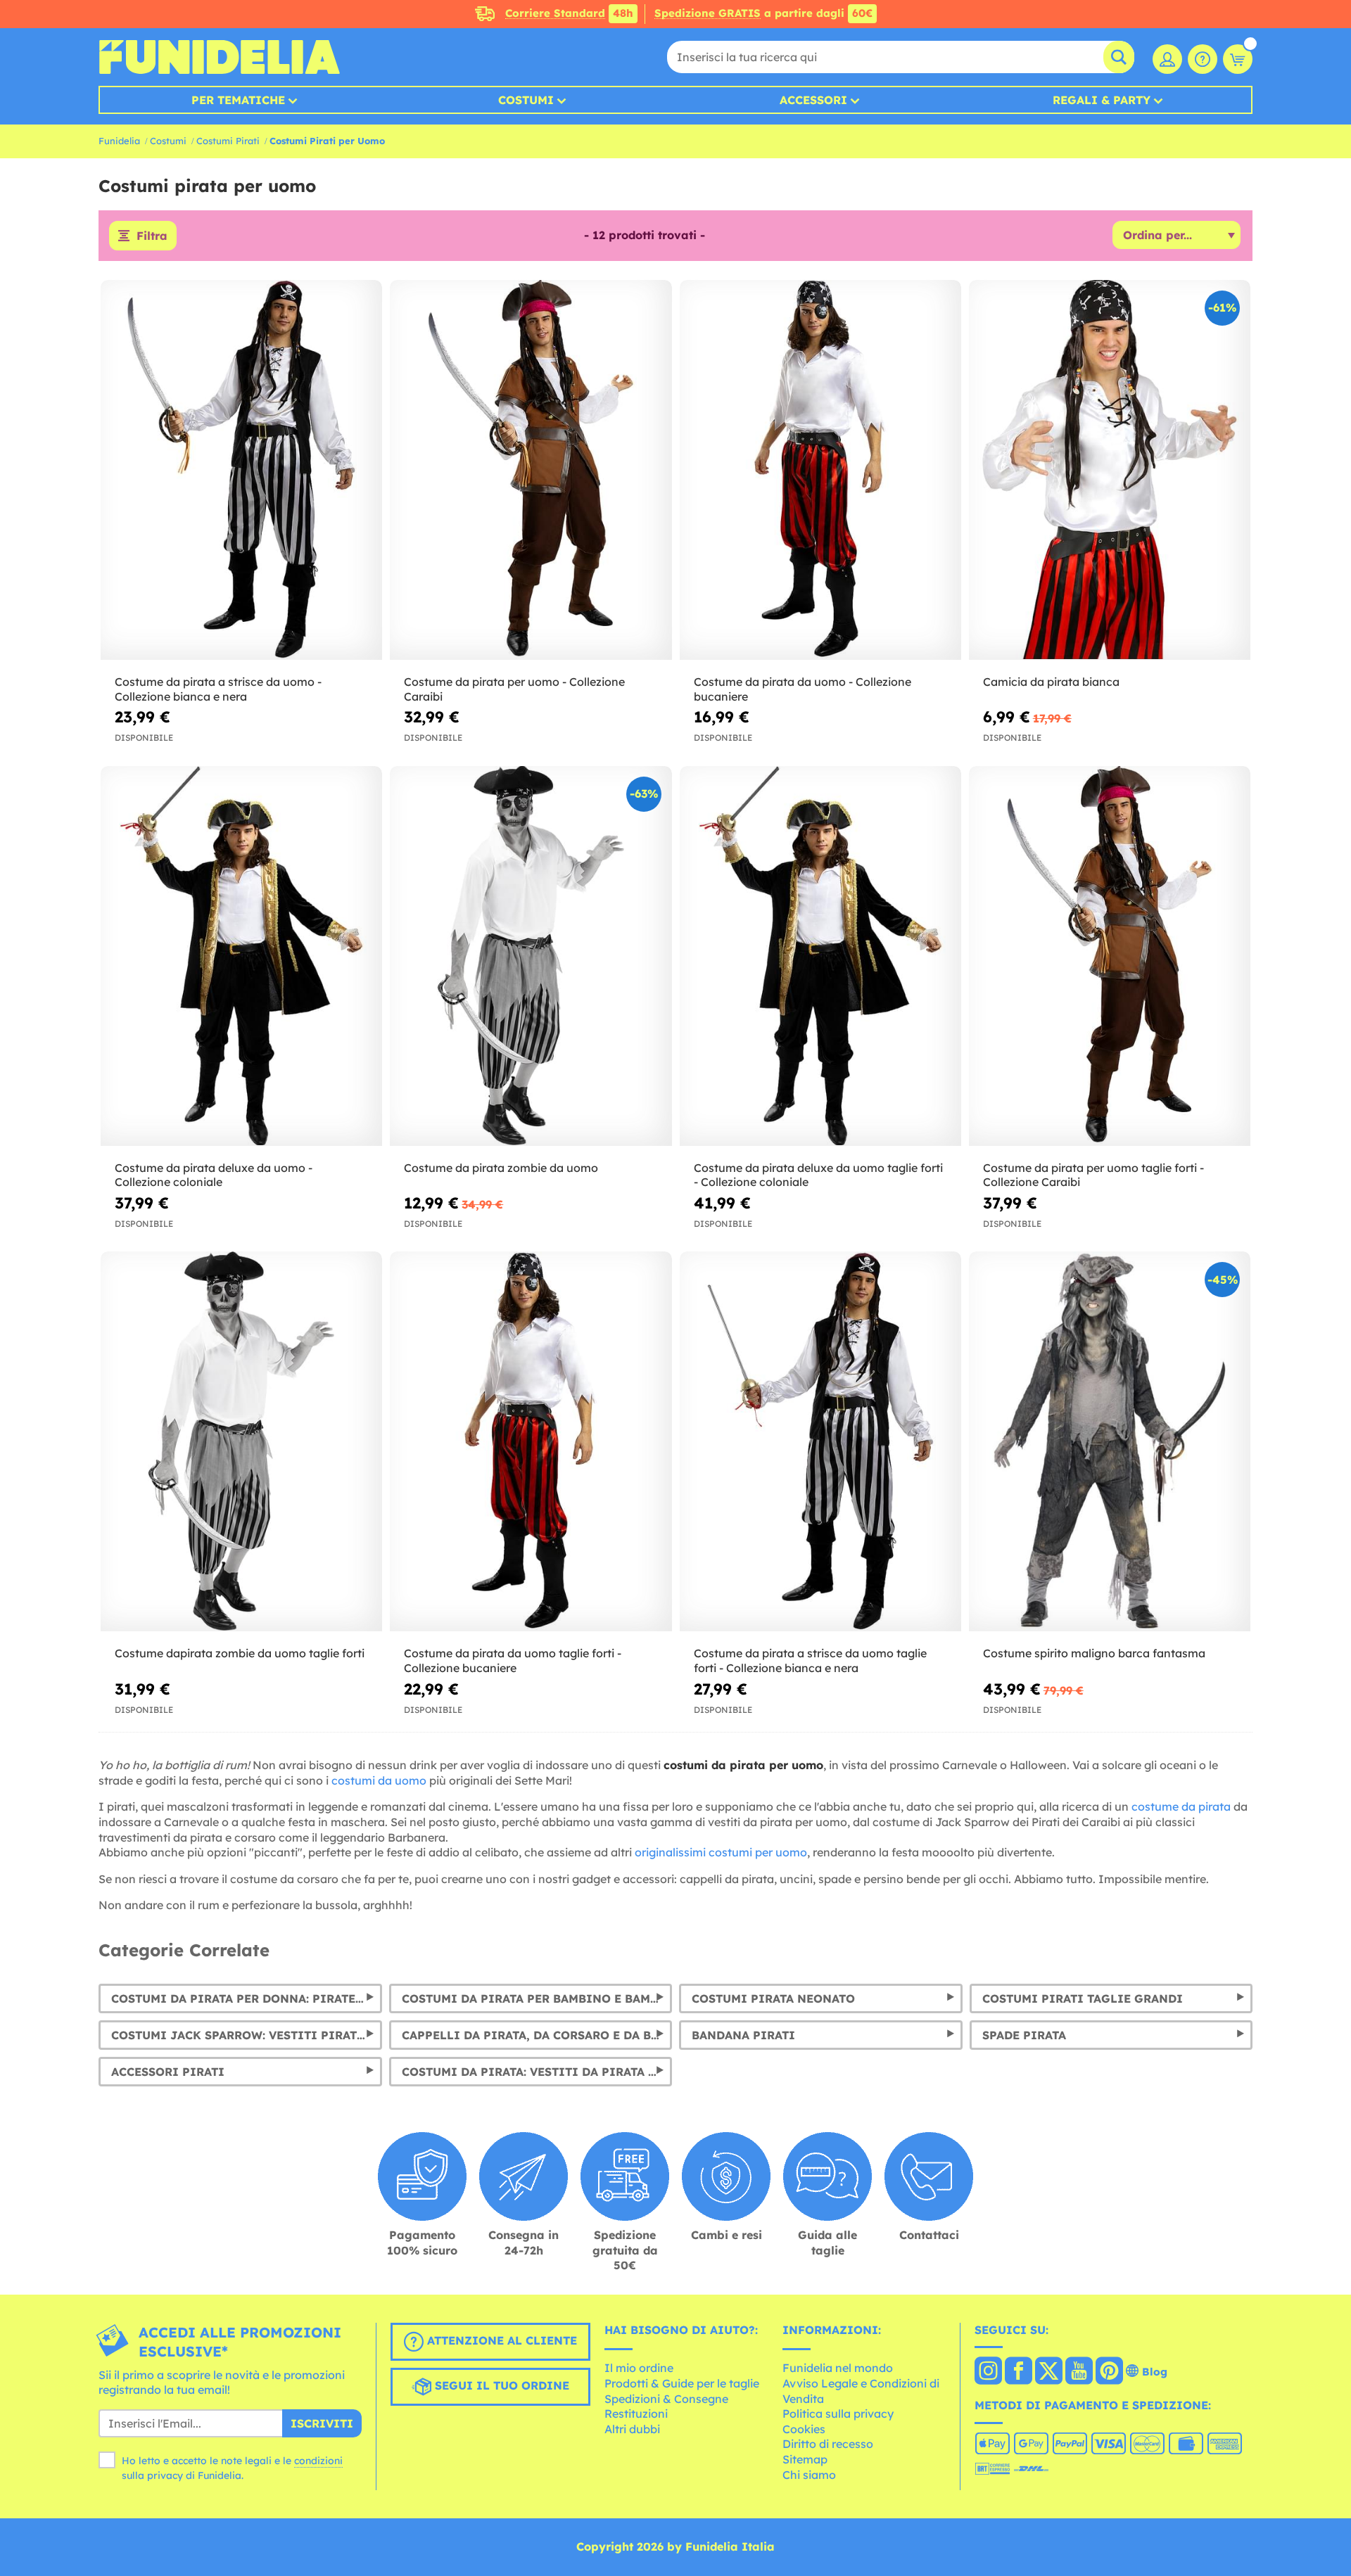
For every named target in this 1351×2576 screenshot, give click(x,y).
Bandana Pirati (743, 2035)
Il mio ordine (639, 2368)
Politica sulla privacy (838, 2414)
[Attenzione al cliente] (1203, 59)
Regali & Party (1102, 100)
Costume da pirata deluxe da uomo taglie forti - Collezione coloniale (818, 1175)
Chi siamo (809, 2475)
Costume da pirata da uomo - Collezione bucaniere (803, 689)
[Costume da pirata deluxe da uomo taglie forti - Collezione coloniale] (820, 956)
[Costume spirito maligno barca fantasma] (1110, 1442)
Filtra (152, 236)
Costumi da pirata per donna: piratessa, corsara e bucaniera (247, 1998)
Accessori (813, 100)
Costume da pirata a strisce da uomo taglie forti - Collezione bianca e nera (810, 1660)
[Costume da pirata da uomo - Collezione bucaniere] (820, 470)
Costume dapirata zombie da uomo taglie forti (240, 1653)
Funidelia (119, 141)
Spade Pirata (1024, 2035)
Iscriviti (322, 2423)
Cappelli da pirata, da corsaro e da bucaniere (537, 2035)
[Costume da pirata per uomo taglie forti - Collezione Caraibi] (1110, 956)
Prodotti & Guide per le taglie (682, 2383)
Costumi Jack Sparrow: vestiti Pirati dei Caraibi (247, 2035)
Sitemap (805, 2459)
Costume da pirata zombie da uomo (501, 1168)
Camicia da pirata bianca (1051, 682)
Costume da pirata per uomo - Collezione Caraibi (514, 689)
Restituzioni (636, 2414)
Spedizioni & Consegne (666, 2399)
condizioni (318, 2461)
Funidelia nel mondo (838, 2368)
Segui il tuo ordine (500, 2385)
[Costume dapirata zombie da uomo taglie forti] (241, 1442)
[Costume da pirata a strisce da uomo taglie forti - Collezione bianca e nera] (820, 1442)
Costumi (526, 100)
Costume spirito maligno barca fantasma (1094, 1653)
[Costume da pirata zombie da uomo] (531, 956)
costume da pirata (1181, 1806)
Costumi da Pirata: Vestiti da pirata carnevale (537, 2072)
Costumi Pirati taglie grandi (1083, 1998)
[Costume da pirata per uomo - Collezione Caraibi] (531, 470)
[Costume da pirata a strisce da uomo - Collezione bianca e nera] (241, 470)
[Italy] (988, 2372)
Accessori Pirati (168, 2072)
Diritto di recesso (828, 2444)
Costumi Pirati (228, 141)
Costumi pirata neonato (773, 1998)
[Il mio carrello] (1238, 59)
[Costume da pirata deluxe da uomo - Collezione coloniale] (241, 956)
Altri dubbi (632, 2429)
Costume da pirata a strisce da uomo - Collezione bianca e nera (218, 689)
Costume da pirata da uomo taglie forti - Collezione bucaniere (513, 1660)
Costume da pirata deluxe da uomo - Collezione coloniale (214, 1175)
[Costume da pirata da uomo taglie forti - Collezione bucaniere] (531, 1442)
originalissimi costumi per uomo (721, 1852)
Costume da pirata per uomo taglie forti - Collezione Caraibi (1093, 1175)
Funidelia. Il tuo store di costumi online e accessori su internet (219, 57)
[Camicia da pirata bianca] (1110, 470)
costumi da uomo (379, 1780)
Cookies (804, 2429)
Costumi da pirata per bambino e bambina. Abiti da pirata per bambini (537, 1998)
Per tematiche (238, 100)
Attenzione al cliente (500, 2340)
